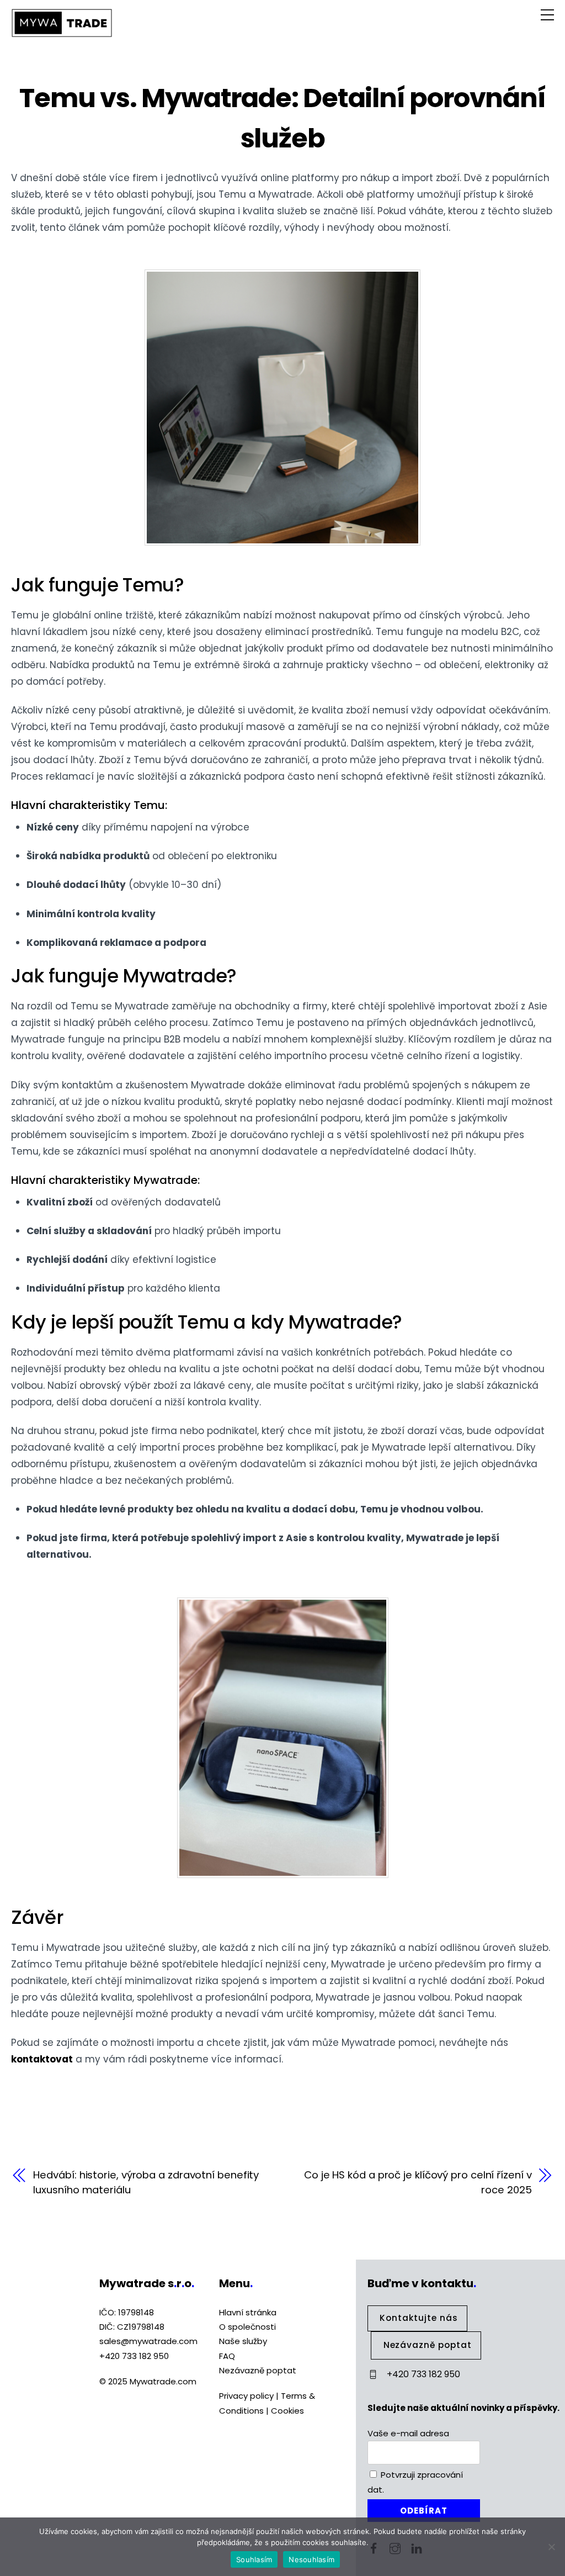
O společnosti (247, 2327)
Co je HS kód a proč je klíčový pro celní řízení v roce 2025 (418, 2182)
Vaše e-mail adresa (408, 2433)
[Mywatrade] (62, 33)
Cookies (287, 2411)
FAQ (227, 2356)
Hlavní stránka (248, 2312)
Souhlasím (254, 2559)
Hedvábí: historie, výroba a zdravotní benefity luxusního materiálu (146, 2182)
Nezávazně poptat (258, 2370)
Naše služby (243, 2341)
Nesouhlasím (311, 2559)
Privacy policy (246, 2396)
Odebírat (424, 2511)
